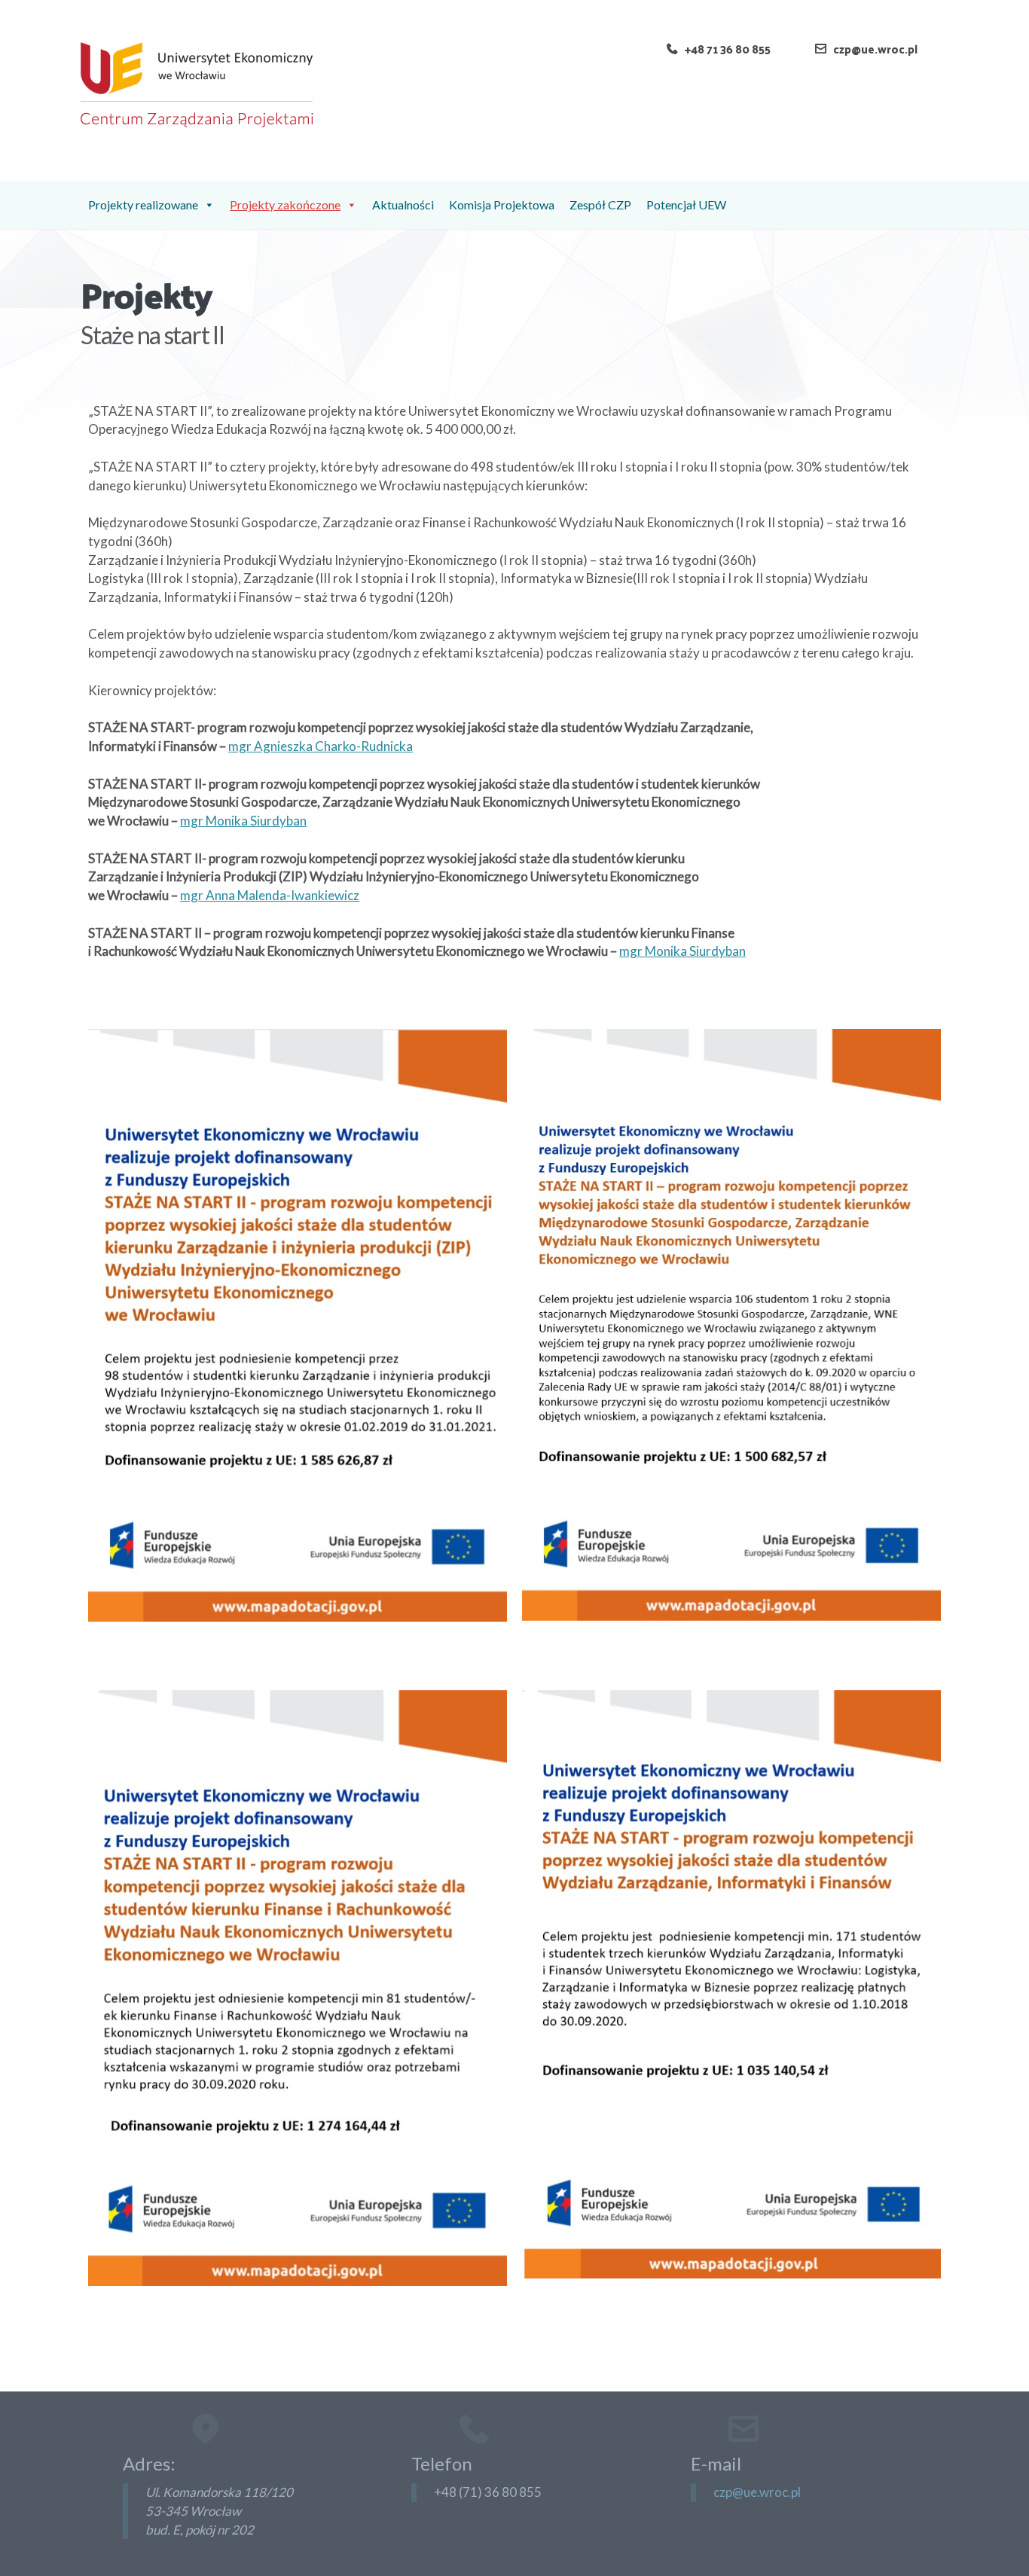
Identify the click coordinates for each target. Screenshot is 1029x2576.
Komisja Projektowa (502, 204)
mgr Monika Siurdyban (243, 821)
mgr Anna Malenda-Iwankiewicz (270, 895)
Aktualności (403, 204)
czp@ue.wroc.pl (875, 49)
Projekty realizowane (143, 204)
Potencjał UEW (686, 204)
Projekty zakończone (285, 204)
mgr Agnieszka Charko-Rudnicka (321, 746)
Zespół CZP (600, 204)
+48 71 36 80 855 (728, 49)
